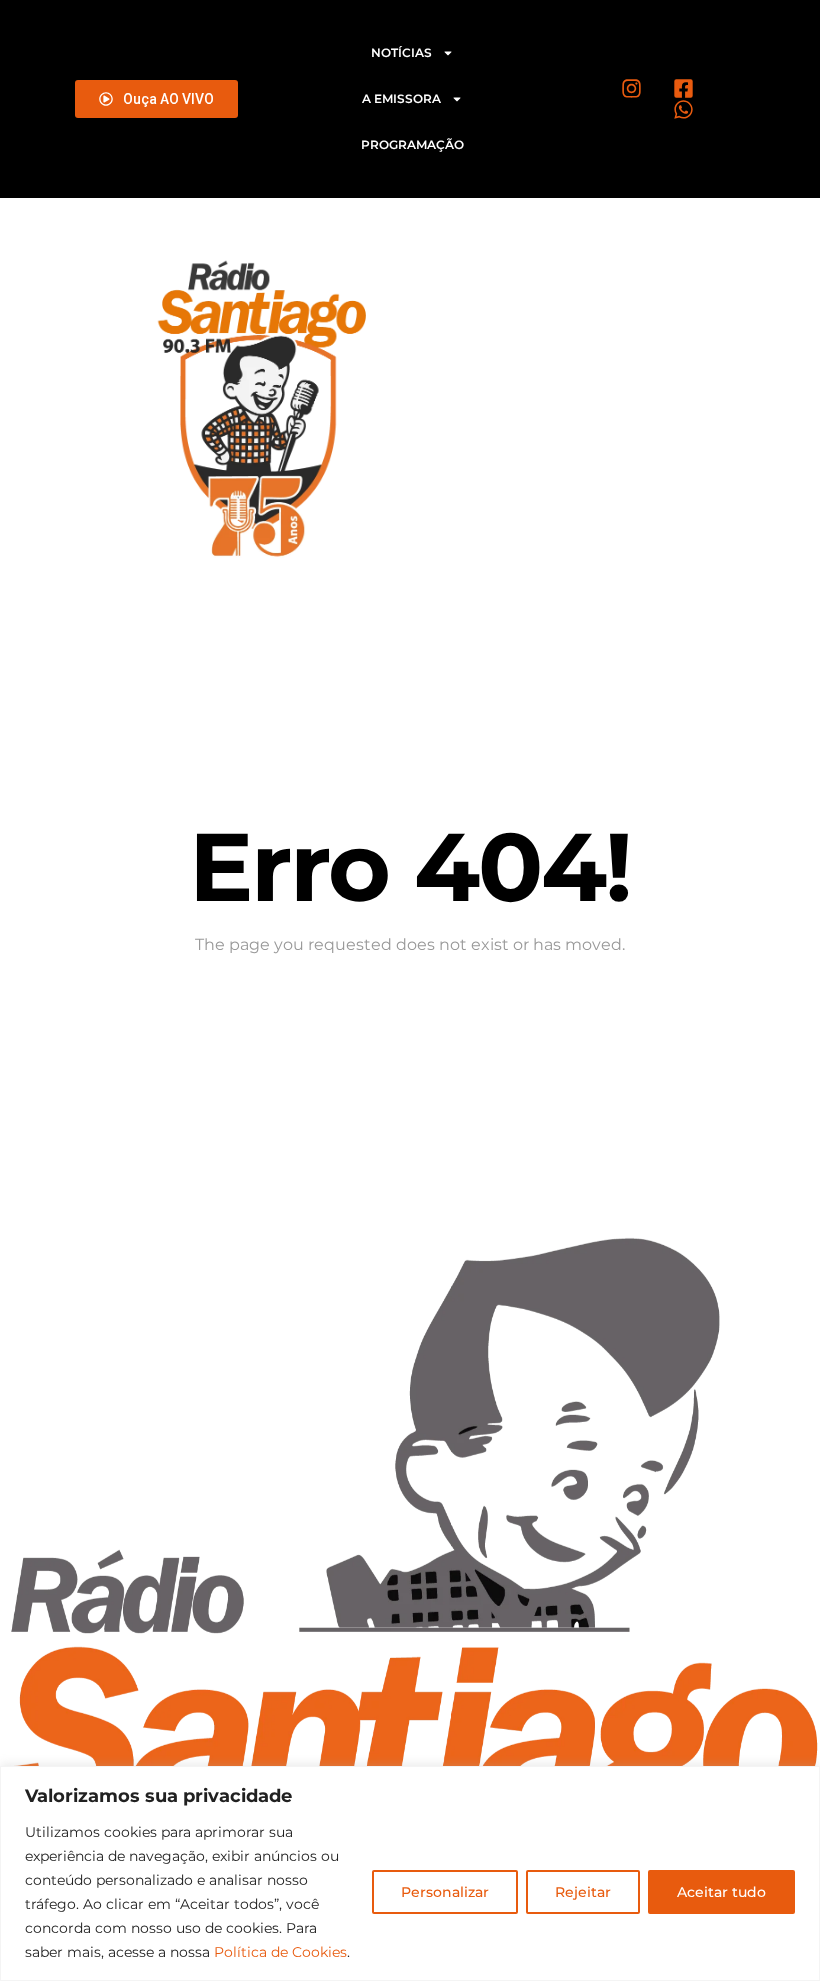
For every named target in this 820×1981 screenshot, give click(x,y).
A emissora (401, 98)
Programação (412, 144)
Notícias (401, 52)
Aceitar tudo (721, 1892)
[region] (410, 1873)
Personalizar (445, 1892)
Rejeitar (583, 1892)
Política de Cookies (280, 1952)
